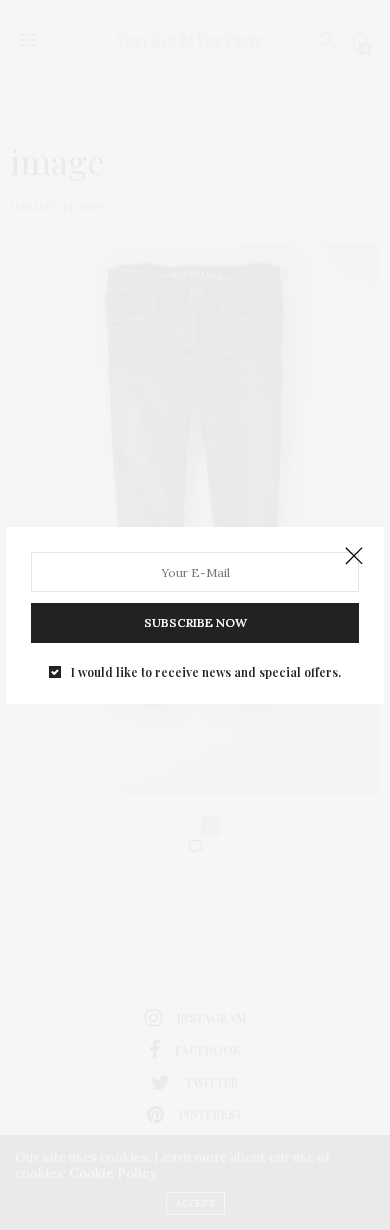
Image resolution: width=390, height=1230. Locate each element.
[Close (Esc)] (354, 557)
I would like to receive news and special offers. (206, 672)
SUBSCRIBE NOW (195, 622)
